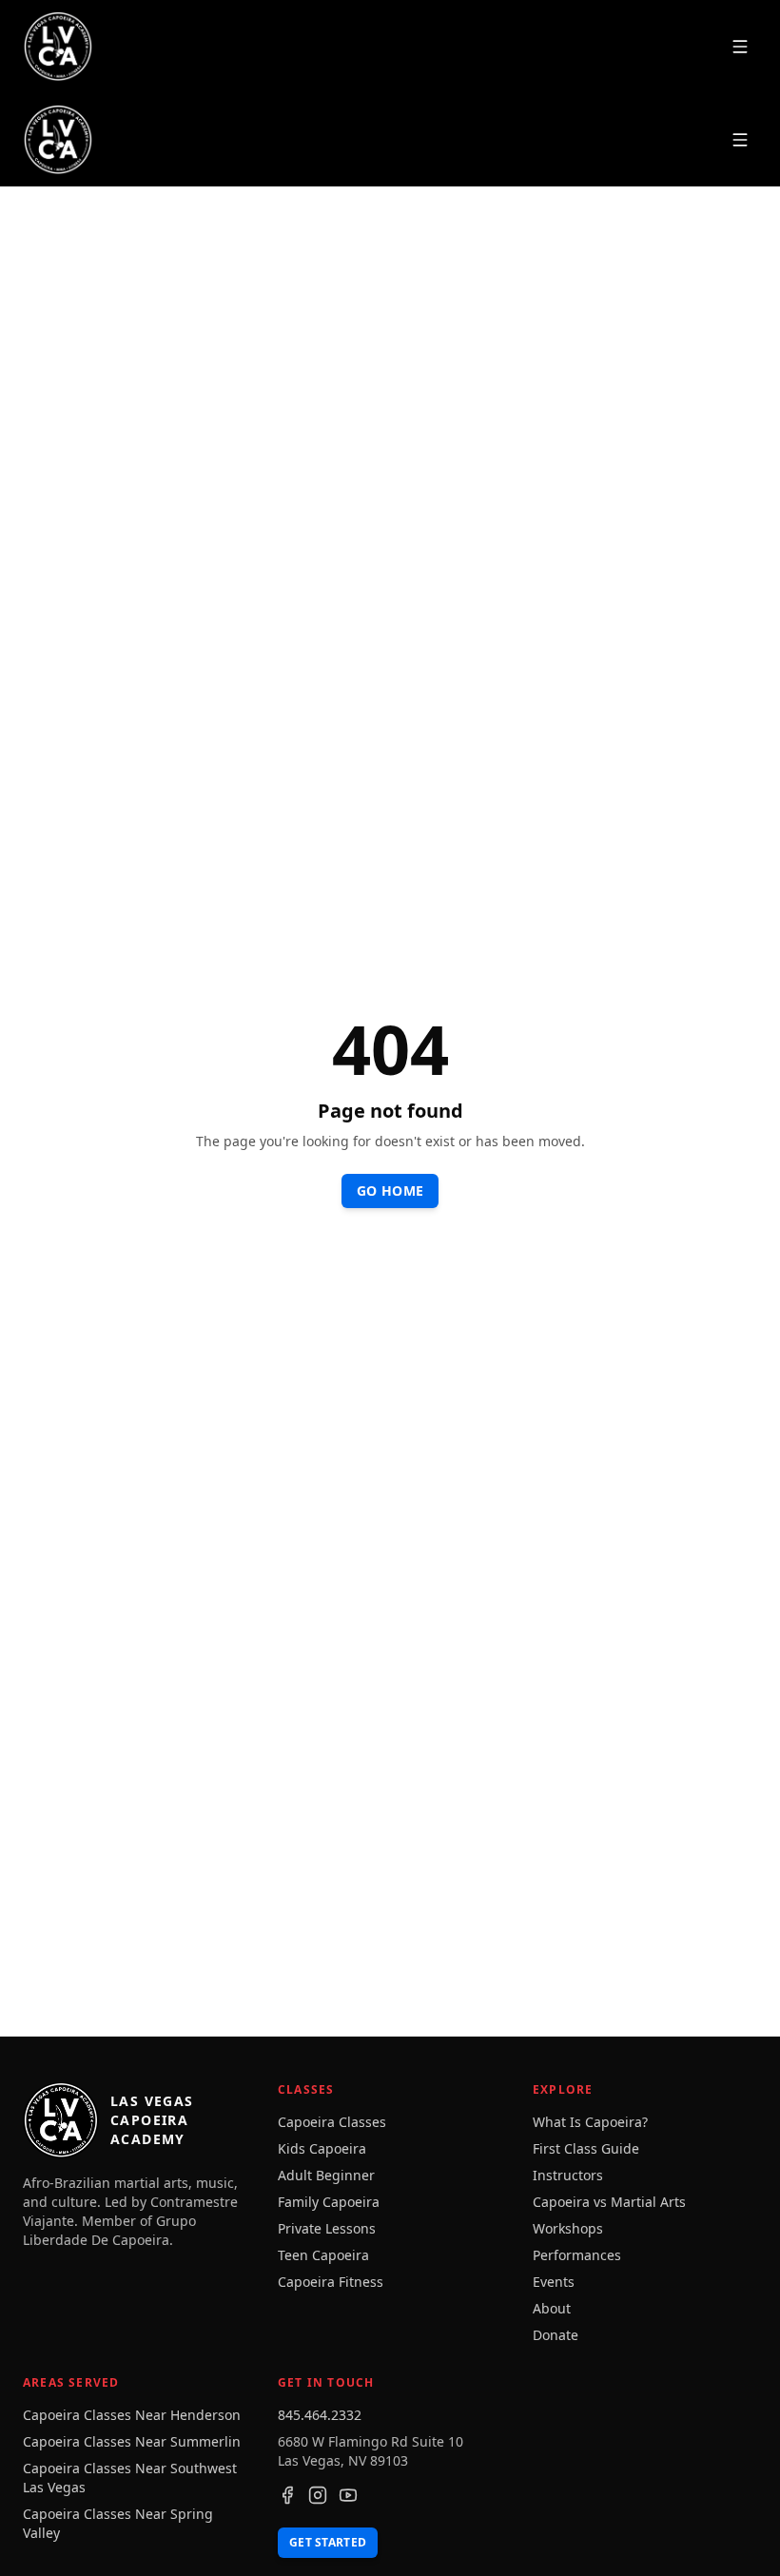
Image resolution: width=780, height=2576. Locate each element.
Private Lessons (327, 2228)
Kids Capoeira (322, 2148)
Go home (390, 1190)
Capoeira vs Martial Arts (609, 2202)
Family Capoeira (329, 2202)
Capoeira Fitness (331, 2282)
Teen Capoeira (323, 2255)
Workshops (568, 2228)
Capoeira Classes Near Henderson (132, 2415)
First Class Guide (586, 2148)
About (552, 2308)
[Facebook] (287, 2495)
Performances (577, 2255)
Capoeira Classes (332, 2122)
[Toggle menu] (740, 47)
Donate (556, 2335)
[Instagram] (318, 2495)
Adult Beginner (326, 2175)
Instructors (568, 2175)
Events (554, 2282)
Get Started (328, 2542)
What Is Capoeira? (590, 2122)
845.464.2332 (320, 2415)
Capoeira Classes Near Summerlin (132, 2441)
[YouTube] (348, 2495)
